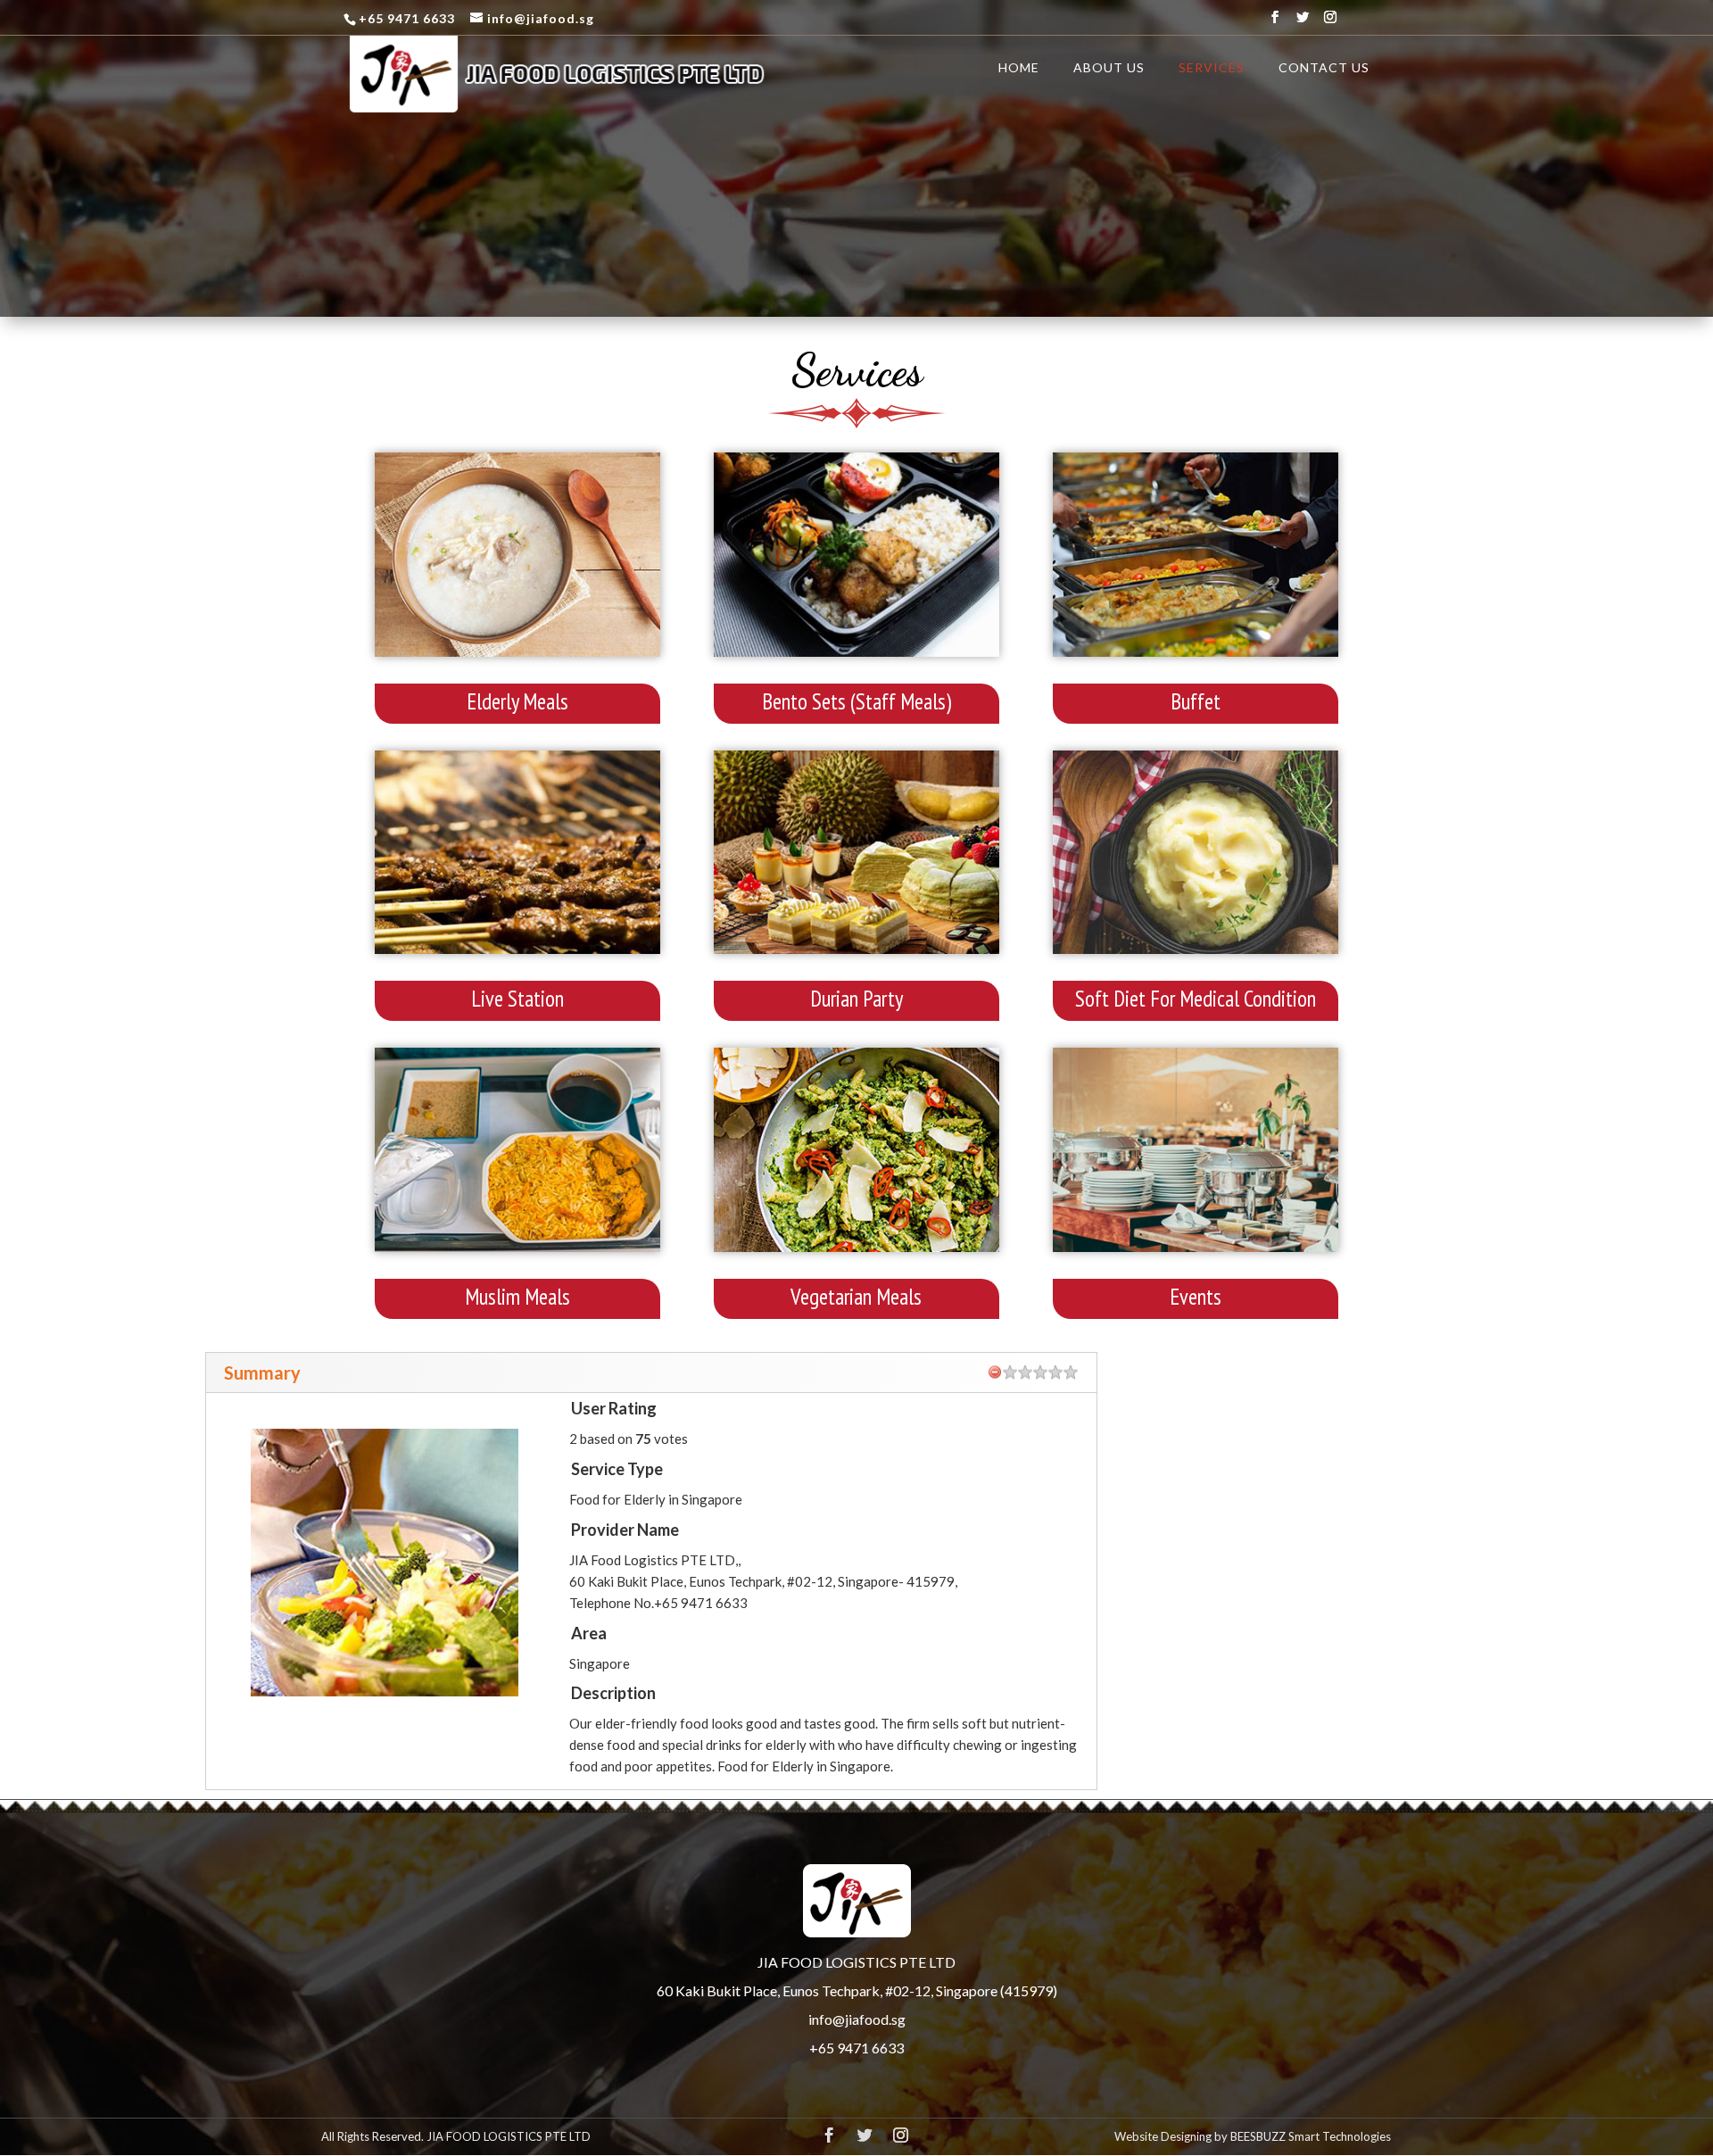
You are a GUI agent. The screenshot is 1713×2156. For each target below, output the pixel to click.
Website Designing (1163, 2136)
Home (1019, 68)
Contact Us (1324, 68)
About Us (1109, 68)
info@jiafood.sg (857, 2019)
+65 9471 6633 (856, 2048)
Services (1212, 68)
